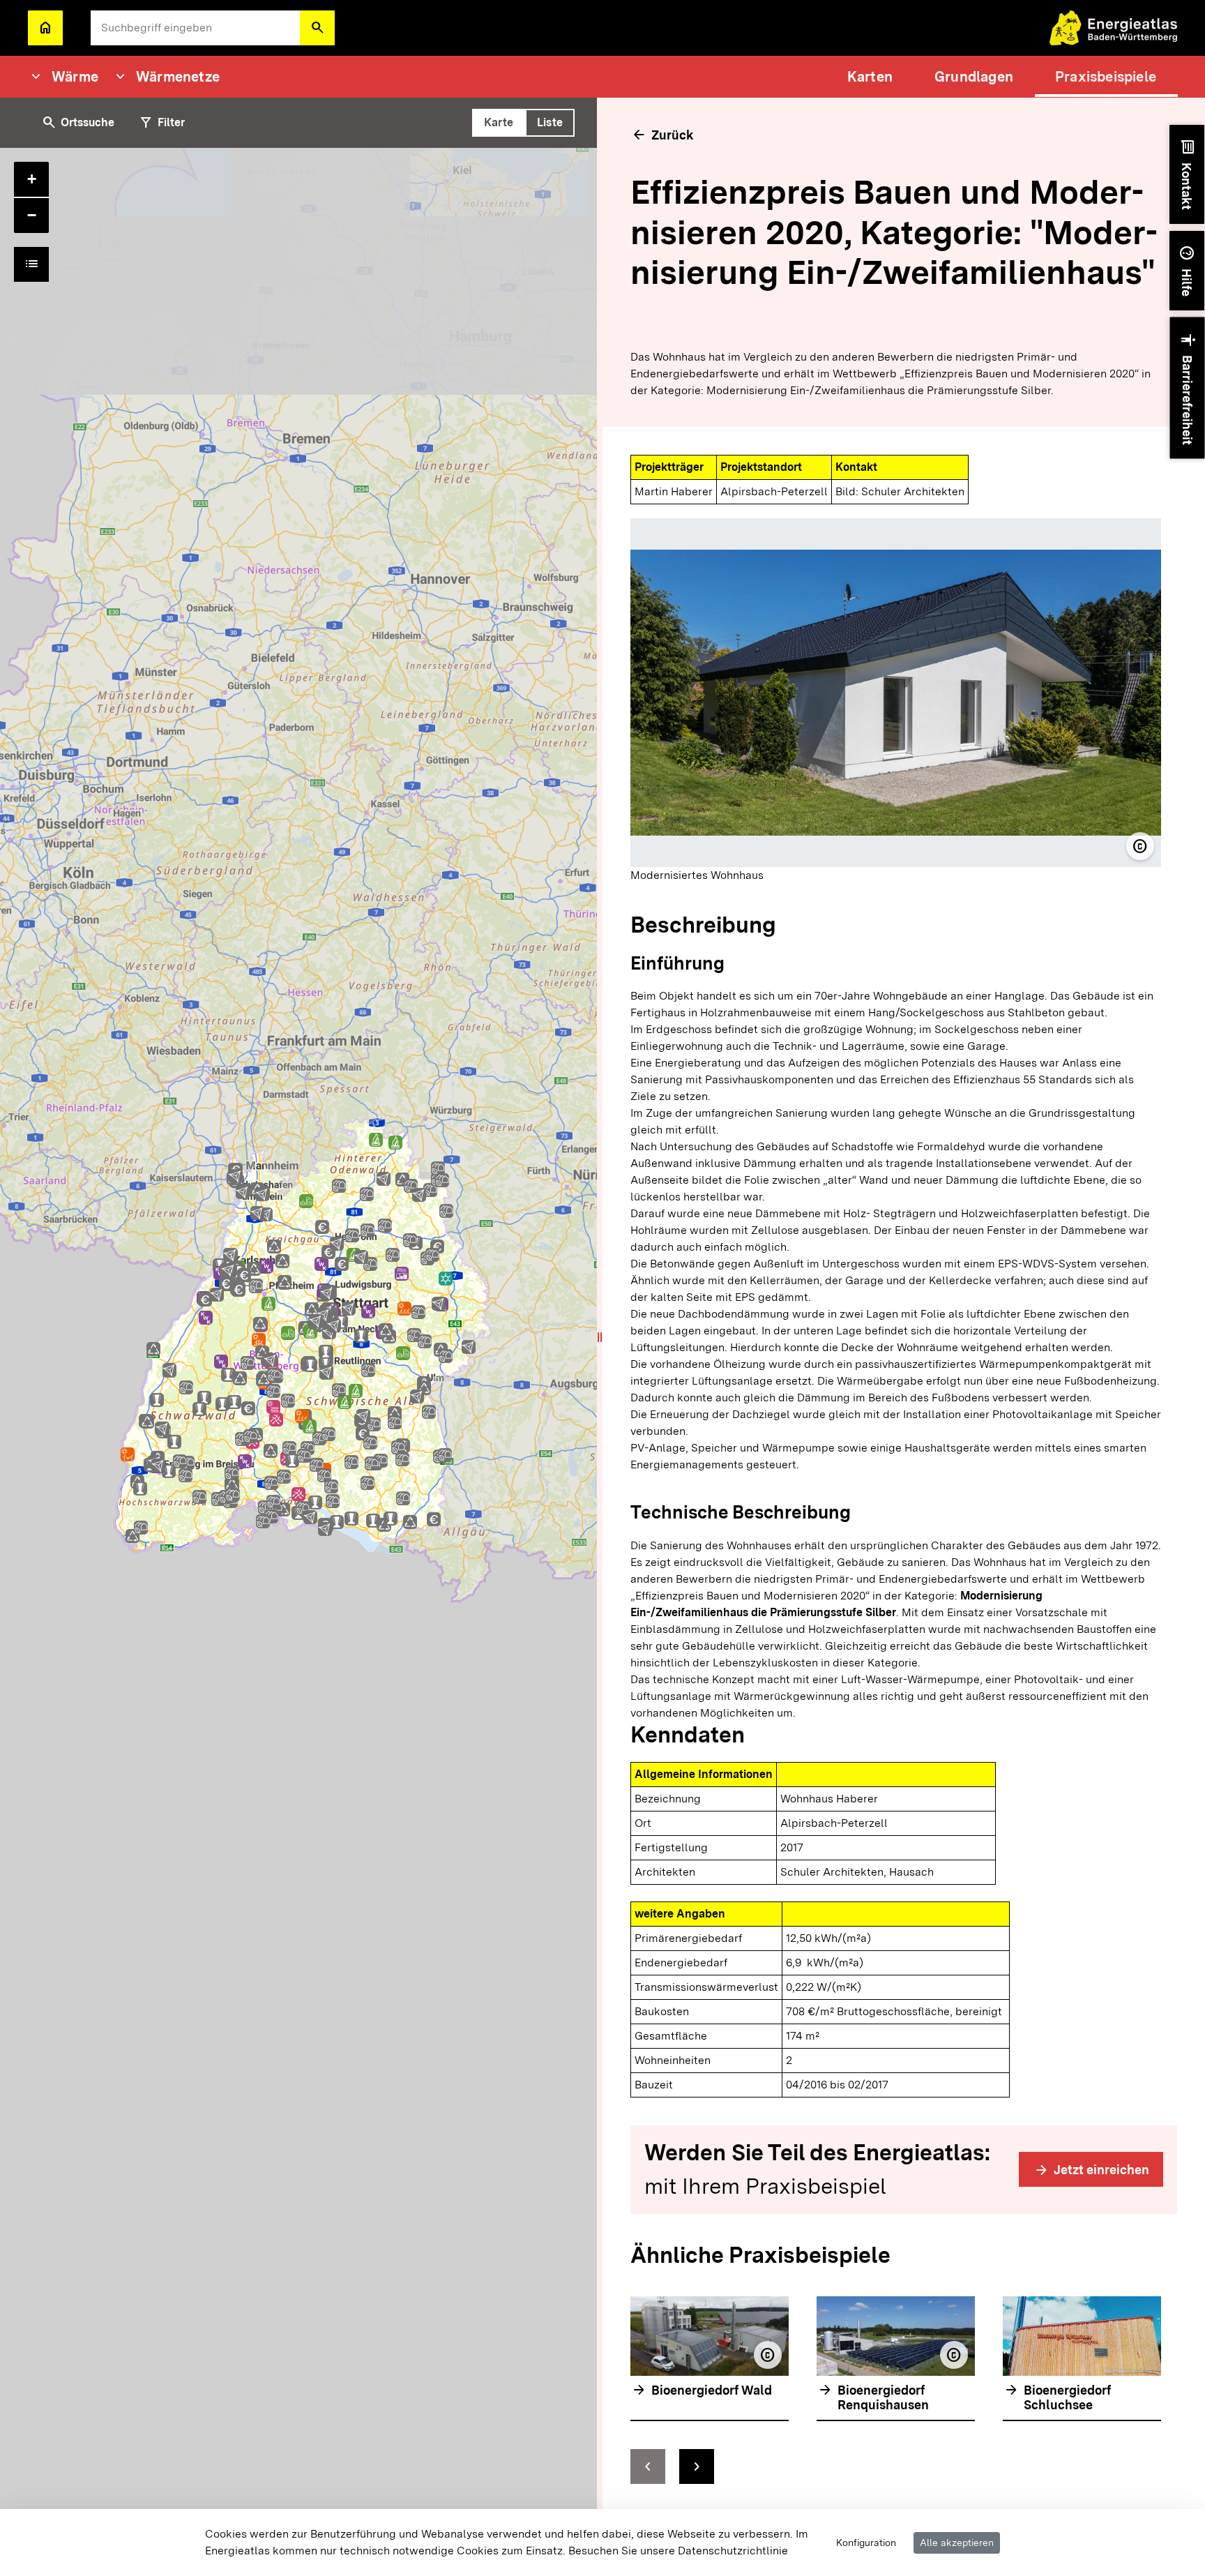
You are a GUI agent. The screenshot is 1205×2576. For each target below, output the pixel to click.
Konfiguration (866, 2543)
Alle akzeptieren (957, 2543)
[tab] (499, 123)
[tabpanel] (301, 1362)
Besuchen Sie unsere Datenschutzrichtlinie (678, 2551)
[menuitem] (870, 77)
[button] (317, 28)
